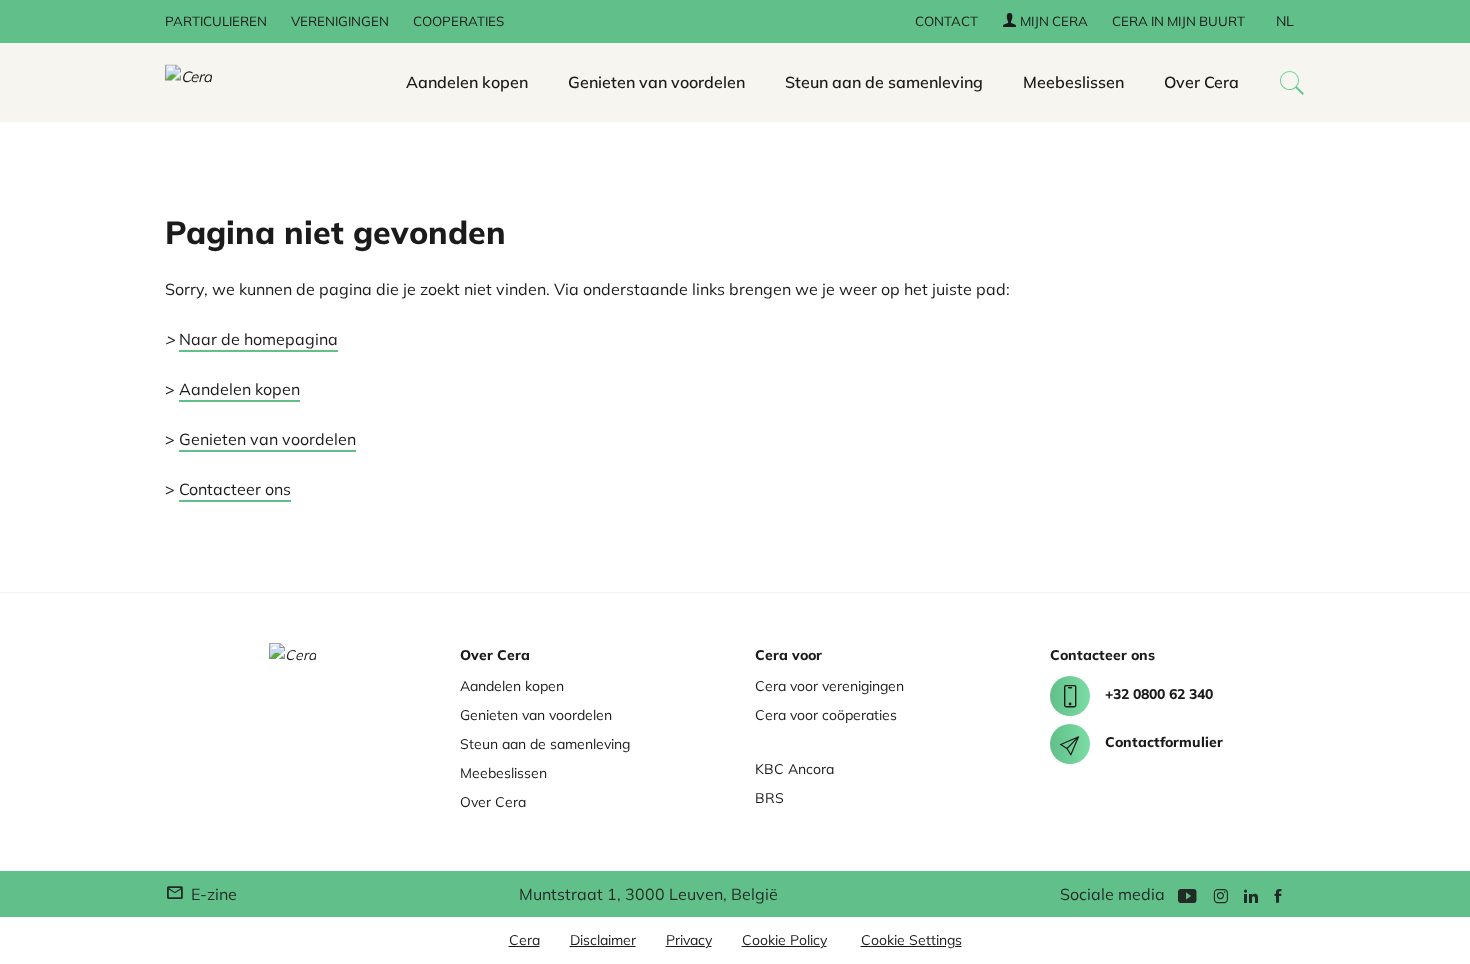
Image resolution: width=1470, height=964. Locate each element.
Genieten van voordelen (656, 82)
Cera (524, 940)
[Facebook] (1278, 894)
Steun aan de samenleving (884, 82)
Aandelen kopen (467, 82)
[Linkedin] (1251, 894)
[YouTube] (1187, 894)
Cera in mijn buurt (1178, 21)
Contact (946, 21)
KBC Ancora (794, 769)
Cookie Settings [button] (911, 940)
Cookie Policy (784, 940)
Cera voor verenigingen (829, 686)
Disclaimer (603, 940)
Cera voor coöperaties (826, 715)
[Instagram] (1220, 894)
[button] (1292, 82)
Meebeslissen (1073, 82)
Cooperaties (458, 21)
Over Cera (1201, 82)
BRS (769, 798)
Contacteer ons (235, 489)
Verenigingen (340, 21)
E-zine (212, 894)
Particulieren (216, 21)
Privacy (689, 940)
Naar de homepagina (258, 339)
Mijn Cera (1052, 21)
